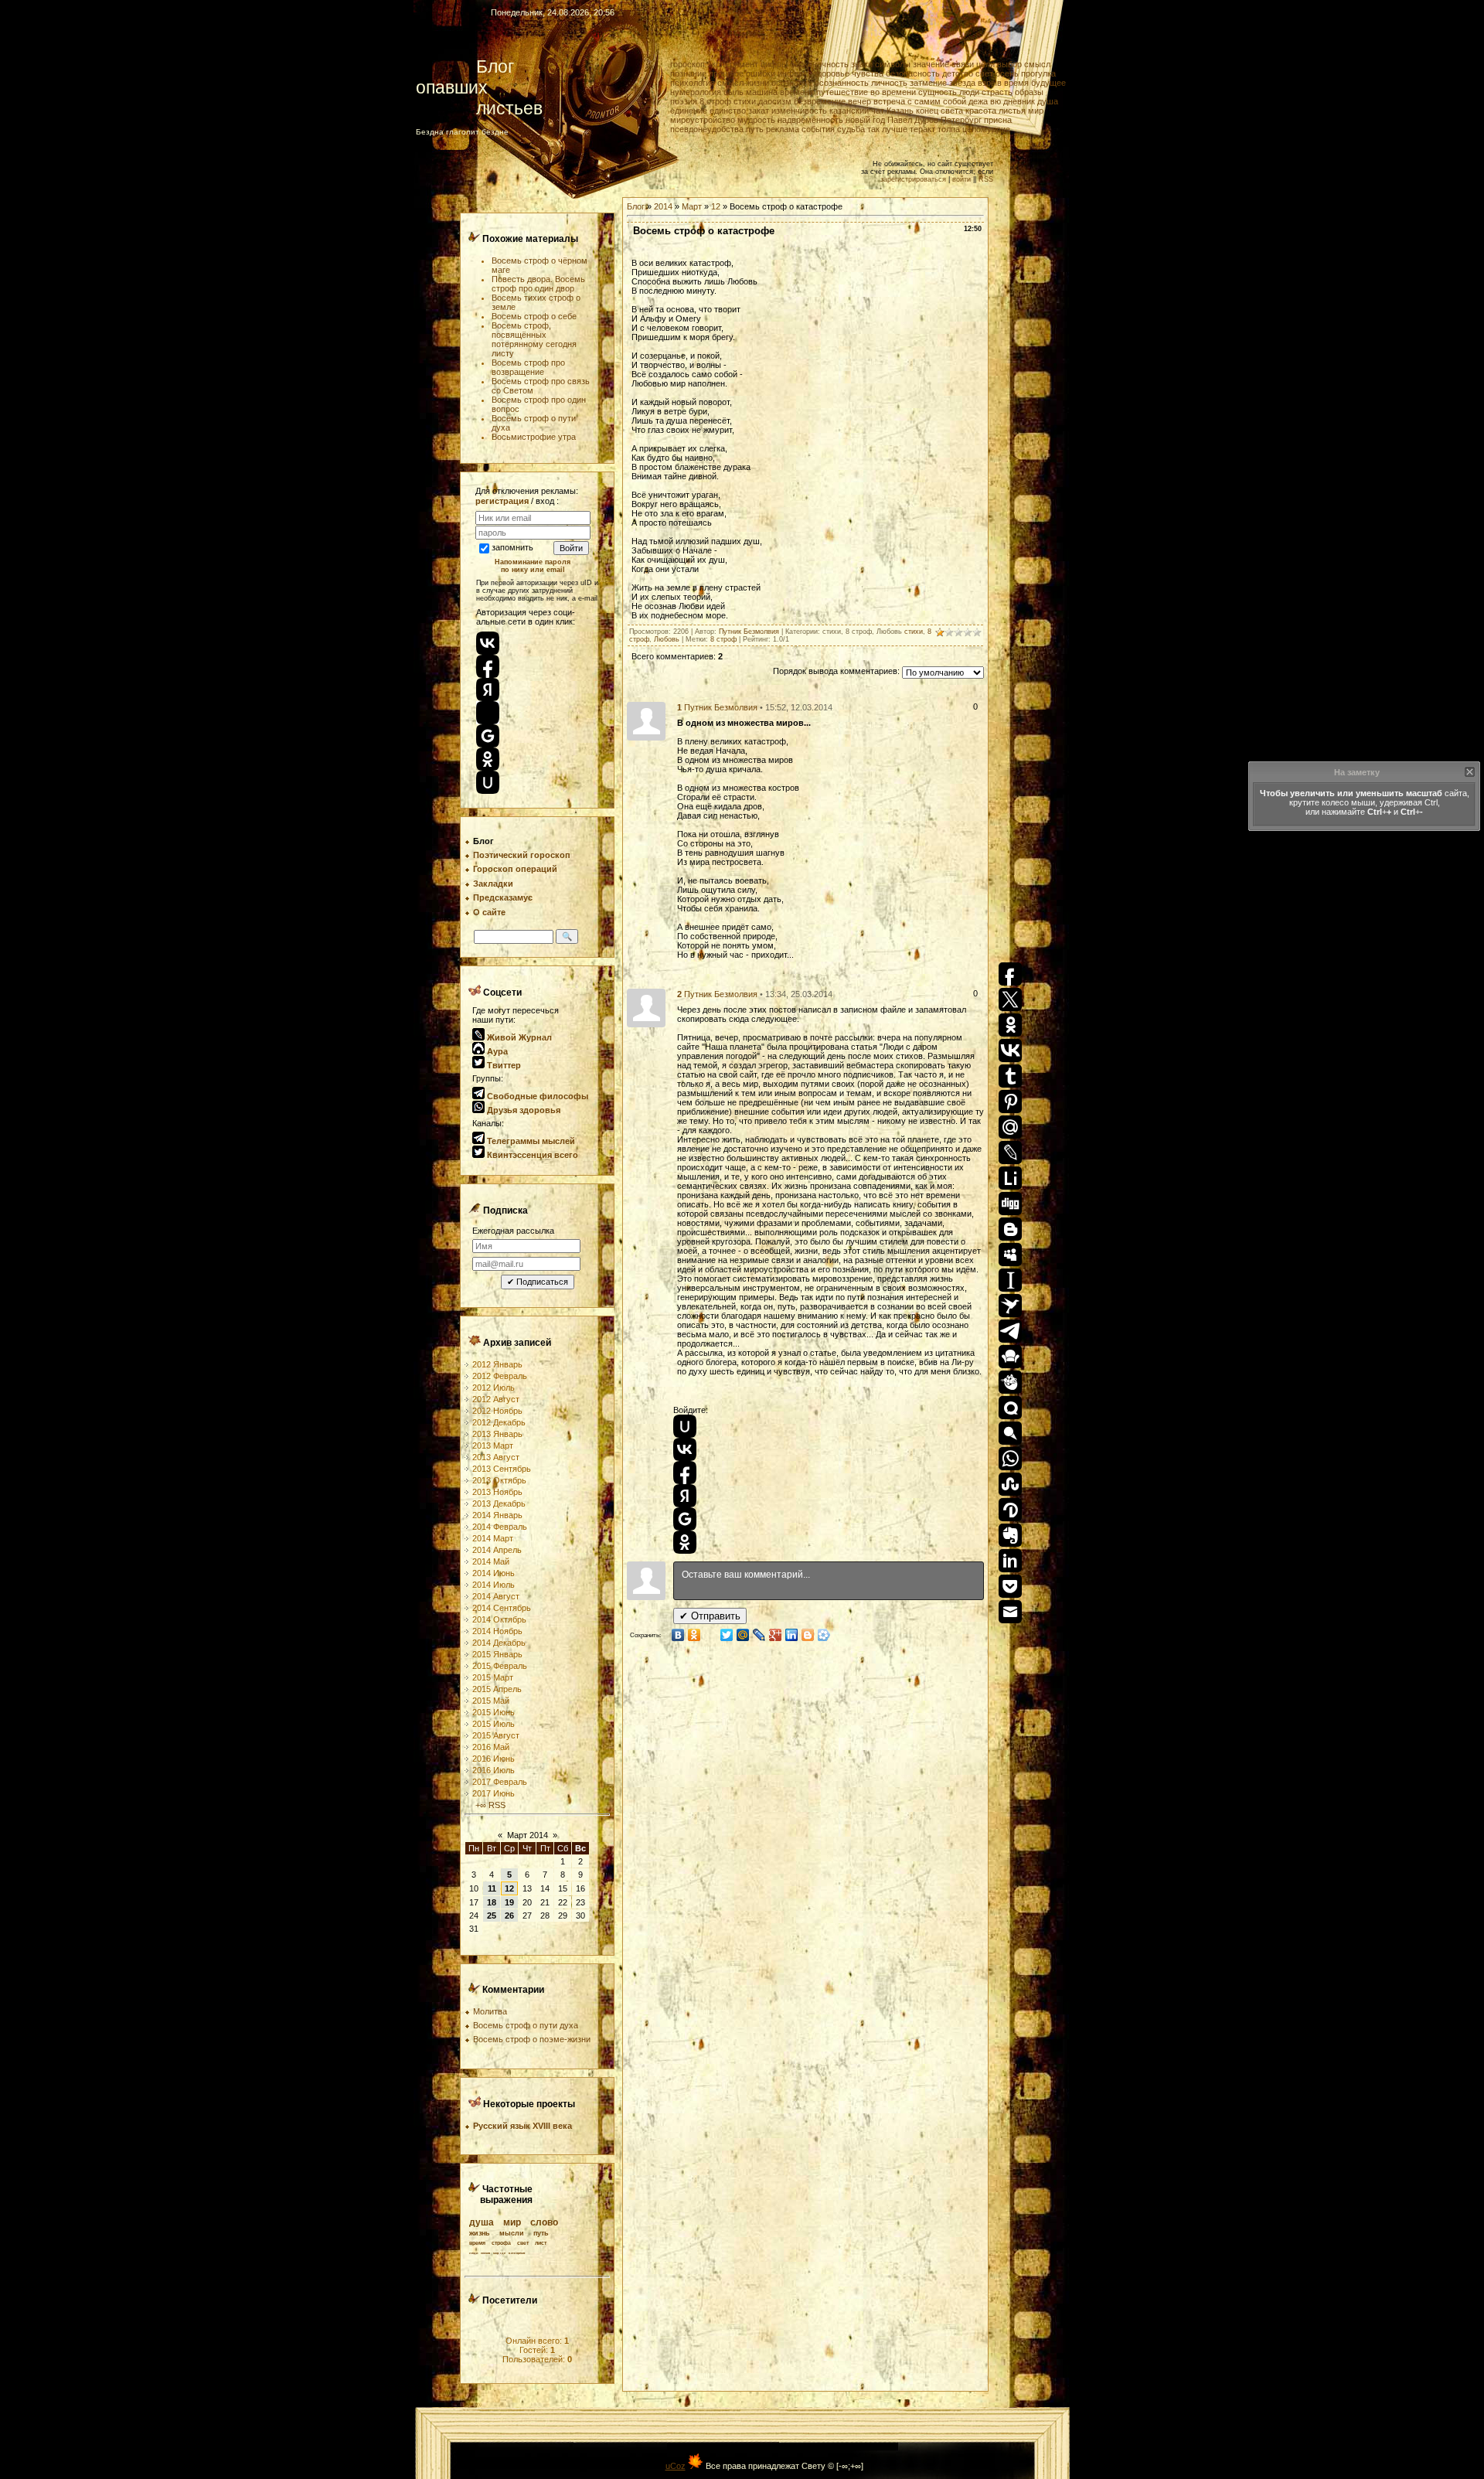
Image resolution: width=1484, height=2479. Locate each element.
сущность (938, 92)
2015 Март (493, 1677)
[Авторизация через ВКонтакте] (488, 643)
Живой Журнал (518, 1037)
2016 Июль (494, 1770)
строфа (501, 2243)
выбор (1009, 64)
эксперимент (733, 64)
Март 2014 (528, 1835)
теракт (922, 129)
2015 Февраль (500, 1666)
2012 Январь (497, 1364)
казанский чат (857, 111)
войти (962, 179)
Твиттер (503, 1065)
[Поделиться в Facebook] (711, 1635)
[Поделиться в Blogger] (808, 1635)
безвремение (820, 101)
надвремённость (810, 120)
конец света (939, 111)
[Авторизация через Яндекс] (488, 690)
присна (998, 120)
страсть (997, 92)
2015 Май (491, 1701)
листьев (479, 108)
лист (541, 2243)
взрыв (990, 83)
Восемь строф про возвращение (528, 367)
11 (492, 1888)
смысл (1037, 64)
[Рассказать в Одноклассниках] (694, 1635)
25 (492, 1915)
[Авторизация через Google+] (488, 736)
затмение (928, 83)
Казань (900, 111)
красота (981, 111)
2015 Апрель (497, 1689)
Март (692, 206)
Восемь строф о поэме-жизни (532, 2039)
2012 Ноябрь (497, 1411)
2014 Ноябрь (497, 1631)
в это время (517, 2253)
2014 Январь (497, 1515)
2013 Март (493, 1446)
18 (492, 1902)
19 (509, 1902)
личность (889, 83)
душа (1048, 101)
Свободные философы (536, 1096)
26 (509, 1915)
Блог (465, 66)
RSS (986, 179)
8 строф (715, 101)
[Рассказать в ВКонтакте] (678, 1635)
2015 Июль (494, 1724)
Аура (496, 1051)
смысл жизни (743, 83)
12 (509, 1888)
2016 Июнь (494, 1759)
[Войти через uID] (685, 1426)
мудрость (756, 120)
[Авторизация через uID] (488, 782)
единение (689, 111)
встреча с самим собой (920, 101)
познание (688, 73)
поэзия (684, 101)
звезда (962, 83)
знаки (862, 64)
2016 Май (491, 1747)
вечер (859, 101)
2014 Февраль (500, 1527)
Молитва (490, 2011)
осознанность (842, 83)
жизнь (480, 2233)
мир (1036, 111)
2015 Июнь (494, 1712)
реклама (783, 129)
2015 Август (496, 1735)
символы (893, 64)
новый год (865, 120)
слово (544, 2222)
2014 (663, 206)
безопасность (913, 73)
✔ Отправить (710, 1616)
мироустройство (703, 120)
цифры (774, 64)
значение (931, 64)
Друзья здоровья (522, 1110)
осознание (792, 83)
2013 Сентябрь (502, 1469)
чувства (868, 73)
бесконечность (819, 64)
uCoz (676, 2466)
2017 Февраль (500, 1782)
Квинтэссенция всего (531, 1155)
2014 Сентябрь (502, 1608)
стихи (745, 101)
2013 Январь (497, 1434)
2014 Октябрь (499, 1619)
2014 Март (493, 1538)
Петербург (961, 120)
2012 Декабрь (499, 1422)
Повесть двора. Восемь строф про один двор (538, 284)
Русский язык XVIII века (522, 2126)
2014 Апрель (497, 1550)
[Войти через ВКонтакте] (685, 1449)
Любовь (667, 639)
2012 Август (496, 1399)
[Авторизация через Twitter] (488, 713)
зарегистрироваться (913, 179)
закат (759, 111)
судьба (851, 129)
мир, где (499, 2253)
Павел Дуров (913, 120)
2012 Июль (494, 1388)
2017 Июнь (494, 1793)
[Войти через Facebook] (685, 1473)
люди (969, 92)
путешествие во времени (866, 92)
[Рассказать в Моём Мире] (743, 1635)
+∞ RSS (489, 1805)
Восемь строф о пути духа (526, 2025)
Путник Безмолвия (749, 632)
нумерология (696, 92)
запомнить (512, 547)
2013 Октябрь (499, 1480)
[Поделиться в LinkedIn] (792, 1635)
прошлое (726, 73)
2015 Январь (497, 1654)
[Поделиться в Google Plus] (776, 1635)
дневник (1019, 101)
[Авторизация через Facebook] (488, 666)
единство (728, 111)
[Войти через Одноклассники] (685, 1542)
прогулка (1038, 73)
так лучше (887, 129)
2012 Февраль (500, 1376)
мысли (512, 2233)
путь (755, 129)
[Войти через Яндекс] (685, 1496)
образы (1029, 92)
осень (1007, 73)
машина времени (780, 92)
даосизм (775, 101)
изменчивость (799, 111)
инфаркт (794, 73)
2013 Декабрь (499, 1503)
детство (958, 73)
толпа (949, 129)
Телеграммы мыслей (530, 1141)
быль (733, 92)
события (818, 129)
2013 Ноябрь (497, 1492)
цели (985, 64)
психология (693, 83)
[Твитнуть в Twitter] (727, 1635)
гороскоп (688, 64)
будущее (1048, 83)
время (1016, 83)
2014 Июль (494, 1585)
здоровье (831, 73)
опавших (468, 87)
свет (984, 73)
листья (1012, 111)
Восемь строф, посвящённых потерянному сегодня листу (534, 339)
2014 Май (491, 1561)
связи (963, 64)
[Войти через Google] (685, 1519)
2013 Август (496, 1457)
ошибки (761, 73)
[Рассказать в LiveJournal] (759, 1635)
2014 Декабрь (499, 1643)
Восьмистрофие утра (534, 437)
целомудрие (986, 129)
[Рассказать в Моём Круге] (824, 1635)
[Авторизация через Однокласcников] (488, 759)
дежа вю (985, 101)
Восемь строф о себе (534, 316)
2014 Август (496, 1596)
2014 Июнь (494, 1573)
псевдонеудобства (707, 129)
